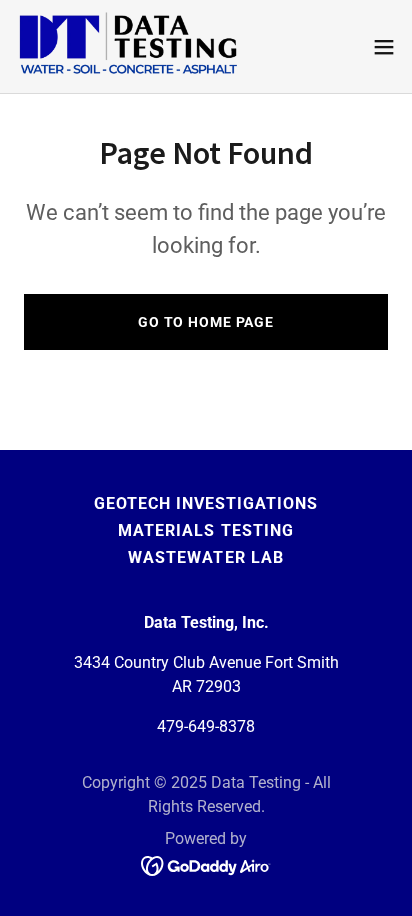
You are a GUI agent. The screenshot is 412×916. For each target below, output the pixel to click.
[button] (384, 47)
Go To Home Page (206, 322)
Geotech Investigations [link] (206, 503)
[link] (128, 46)
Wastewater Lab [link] (205, 557)
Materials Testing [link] (205, 530)
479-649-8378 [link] (206, 726)
